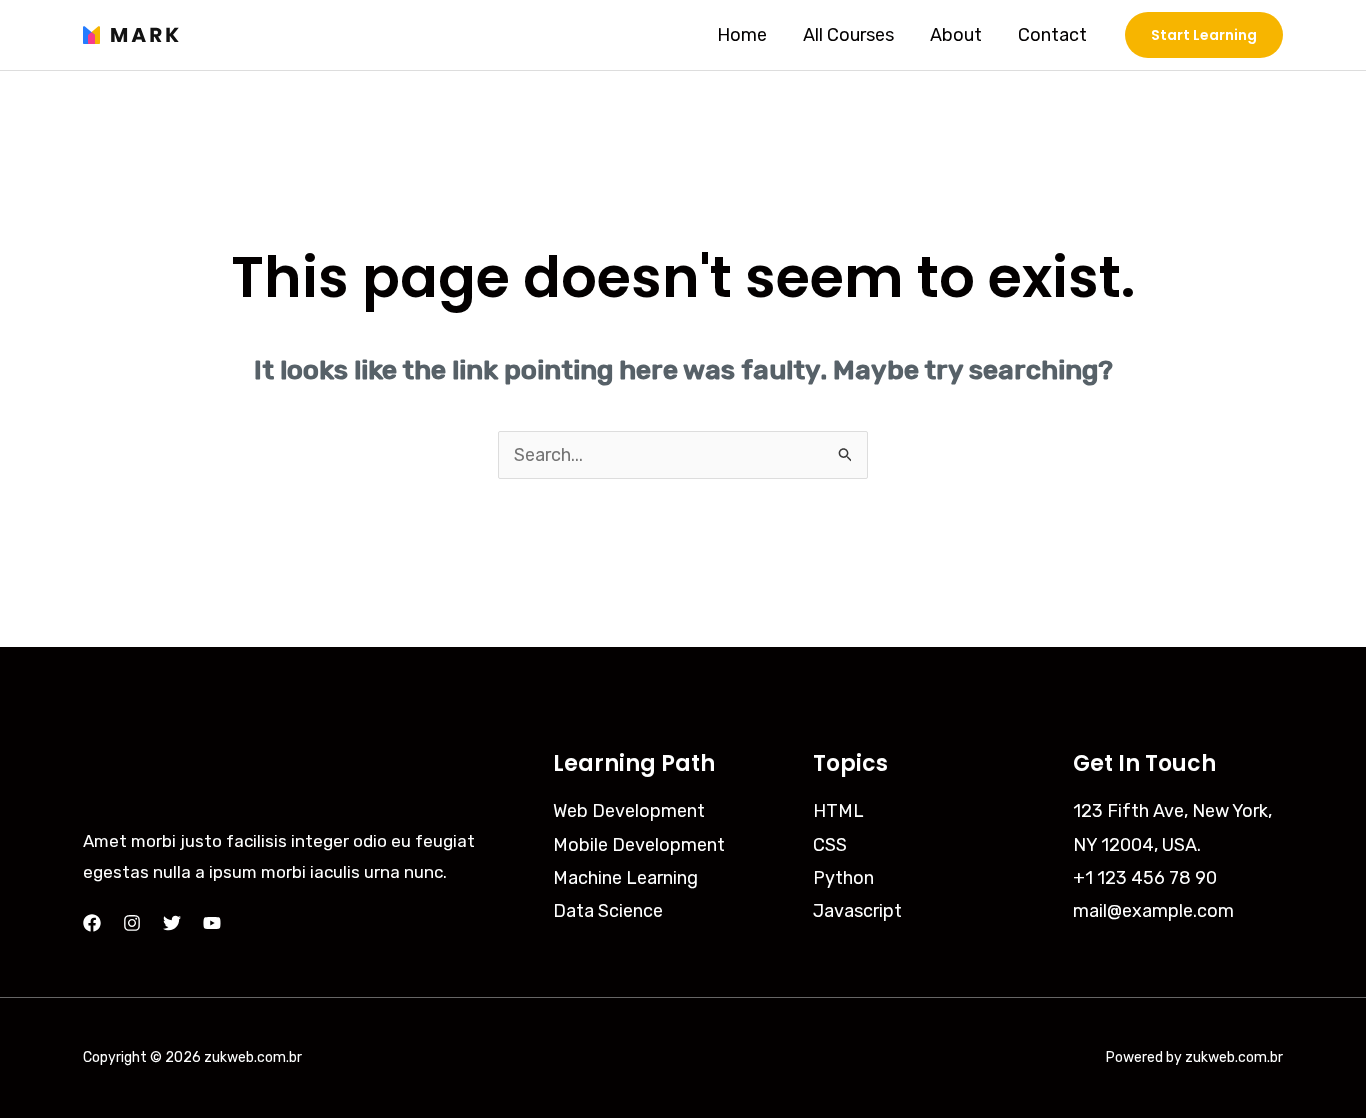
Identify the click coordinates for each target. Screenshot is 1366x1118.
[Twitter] (172, 923)
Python (843, 878)
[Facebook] (92, 923)
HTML (838, 811)
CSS (830, 845)
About (956, 35)
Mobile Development (639, 845)
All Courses (848, 35)
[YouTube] (212, 923)
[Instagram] (132, 923)
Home (742, 35)
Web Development (629, 811)
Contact (1052, 35)
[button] (1204, 35)
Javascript (857, 911)
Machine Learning (625, 878)
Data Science (608, 911)
